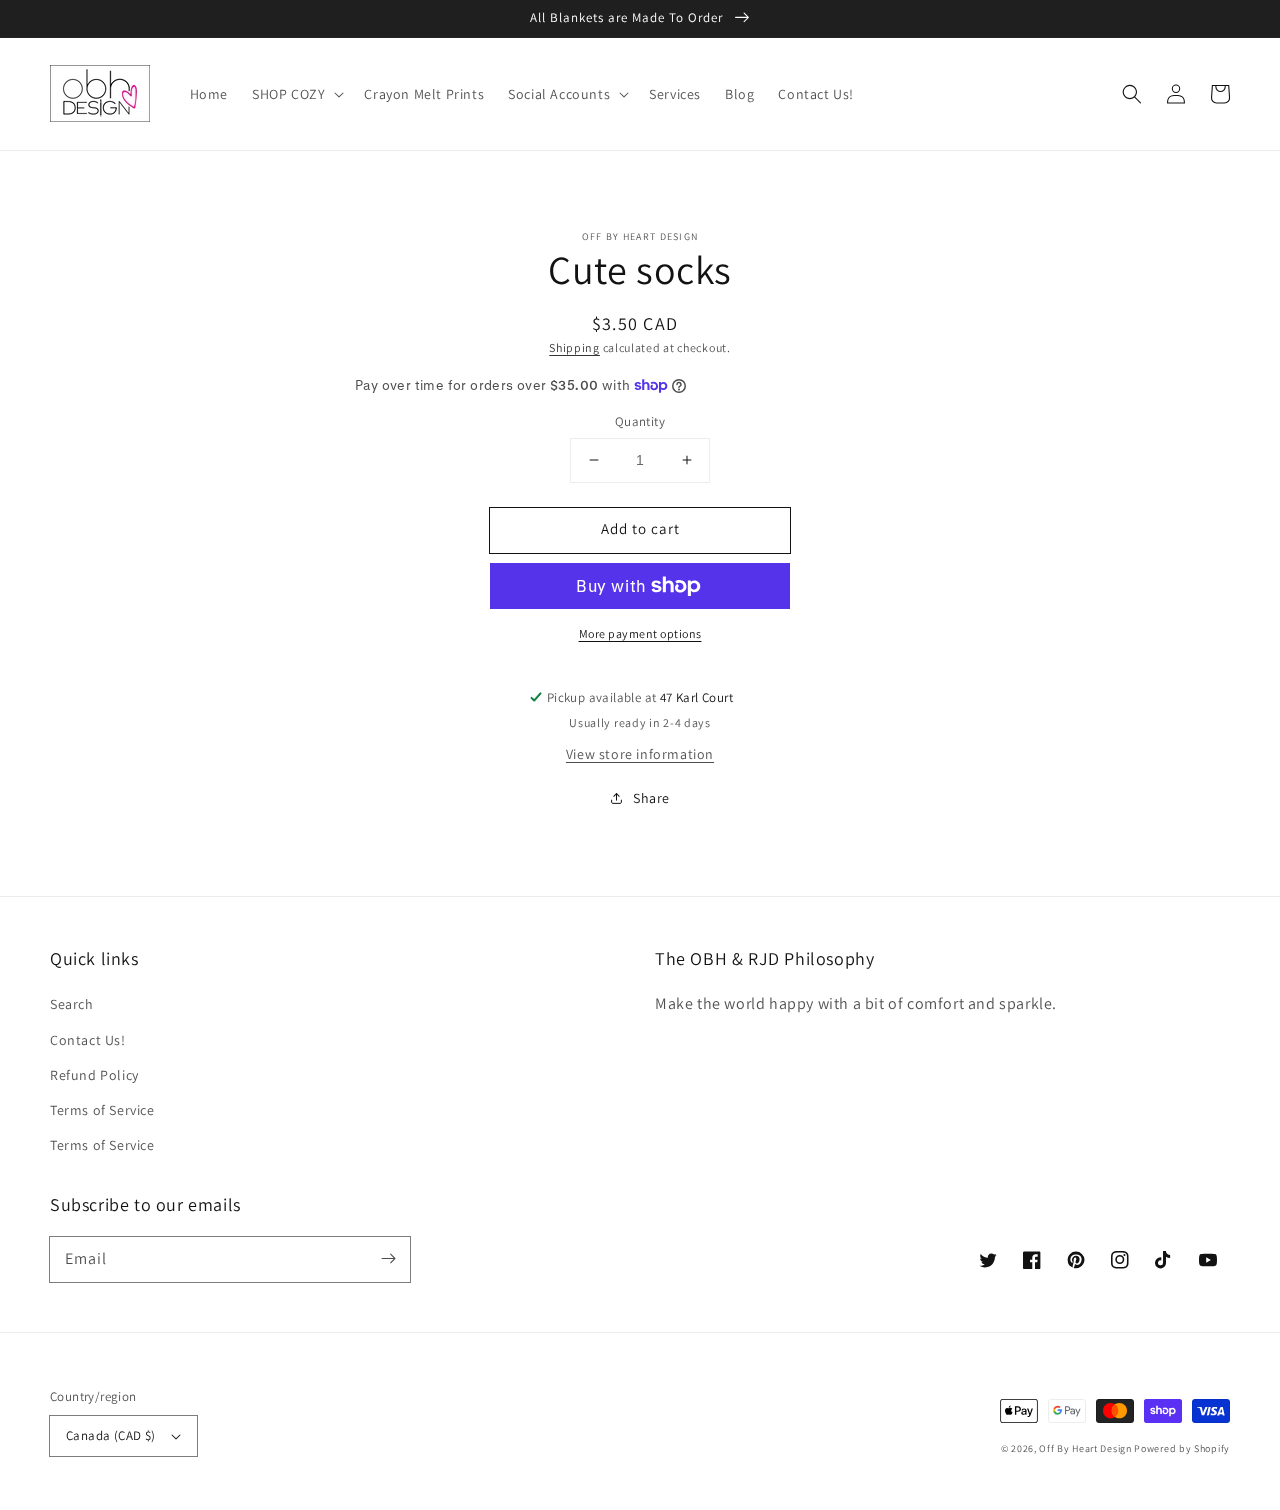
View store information (640, 754)
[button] (1132, 94)
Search (72, 1004)
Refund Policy (94, 1075)
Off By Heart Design (1085, 1448)
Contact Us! (88, 1040)
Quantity (640, 421)
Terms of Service (102, 1110)
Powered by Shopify (1182, 1448)
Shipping (574, 347)
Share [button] (651, 798)
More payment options (640, 633)
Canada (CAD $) (111, 1435)
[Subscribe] (388, 1259)
